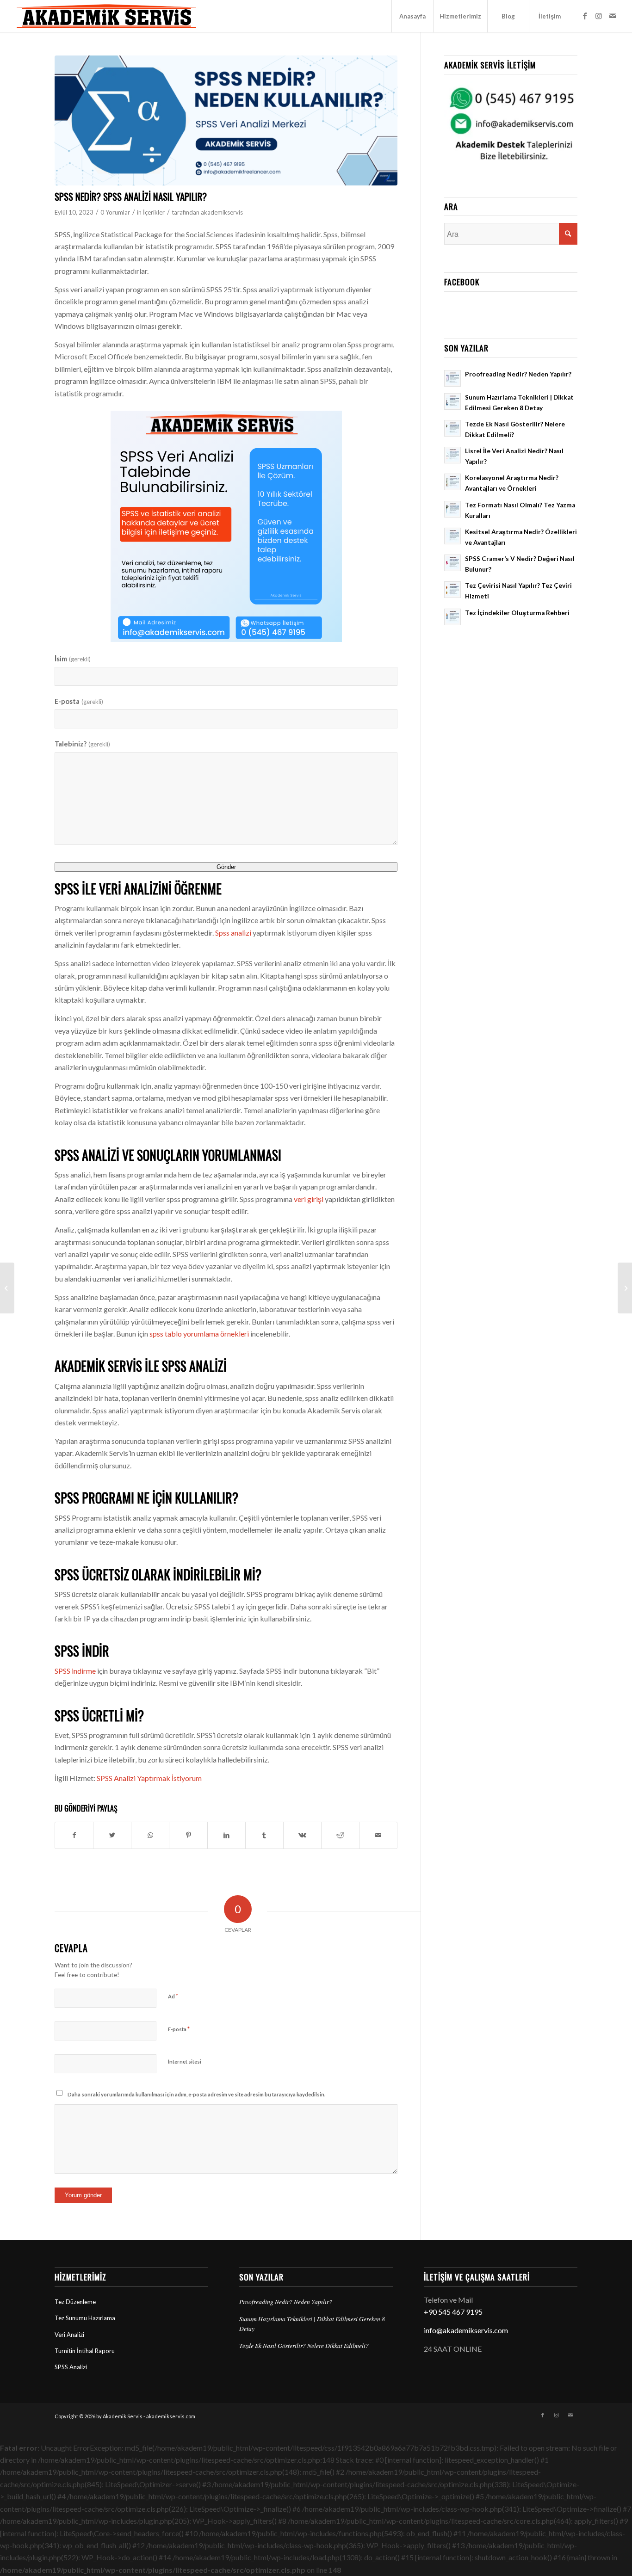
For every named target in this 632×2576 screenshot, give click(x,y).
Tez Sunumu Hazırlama (85, 2318)
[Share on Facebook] (74, 1835)
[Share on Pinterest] (188, 1835)
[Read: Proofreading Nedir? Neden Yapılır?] (452, 378)
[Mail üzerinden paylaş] (378, 1835)
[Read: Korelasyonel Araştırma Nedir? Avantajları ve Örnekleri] (452, 482)
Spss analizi (233, 933)
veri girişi (309, 1199)
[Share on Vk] (302, 1835)
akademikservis (222, 212)
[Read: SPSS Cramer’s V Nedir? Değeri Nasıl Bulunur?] (452, 563)
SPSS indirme (75, 1671)
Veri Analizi (69, 2335)
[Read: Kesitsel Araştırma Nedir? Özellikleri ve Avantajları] (452, 536)
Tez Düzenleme (75, 2302)
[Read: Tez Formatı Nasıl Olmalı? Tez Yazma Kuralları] (452, 509)
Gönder (226, 867)
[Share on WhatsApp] (150, 1835)
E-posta (79, 701)
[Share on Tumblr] (264, 1835)
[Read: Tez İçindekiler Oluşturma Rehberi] (452, 617)
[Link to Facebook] (585, 16)
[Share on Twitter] (112, 1835)
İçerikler (154, 212)
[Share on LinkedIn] (226, 1835)
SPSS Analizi (71, 2367)
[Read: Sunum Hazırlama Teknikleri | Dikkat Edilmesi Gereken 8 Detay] (452, 401)
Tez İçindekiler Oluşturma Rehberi (517, 613)
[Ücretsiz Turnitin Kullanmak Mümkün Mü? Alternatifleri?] (7, 1288)
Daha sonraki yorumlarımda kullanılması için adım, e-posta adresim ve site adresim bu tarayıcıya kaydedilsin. (196, 2094)
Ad (173, 1996)
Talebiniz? (82, 744)
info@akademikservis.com (466, 2330)
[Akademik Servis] (106, 16)
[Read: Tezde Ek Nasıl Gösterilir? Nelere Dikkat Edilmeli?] (452, 428)
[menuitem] (412, 16)
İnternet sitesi (185, 2061)
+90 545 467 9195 (453, 2312)
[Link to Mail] (613, 16)
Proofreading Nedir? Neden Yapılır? (518, 374)
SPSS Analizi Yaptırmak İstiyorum (149, 1778)
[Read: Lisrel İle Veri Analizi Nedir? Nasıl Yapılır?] (452, 455)
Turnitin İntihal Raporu (85, 2351)
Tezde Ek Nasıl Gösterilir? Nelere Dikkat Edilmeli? (304, 2345)
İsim (72, 659)
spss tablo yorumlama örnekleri (199, 1334)
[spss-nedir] (226, 120)
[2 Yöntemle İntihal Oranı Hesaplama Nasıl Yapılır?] (625, 1288)
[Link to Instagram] (599, 16)
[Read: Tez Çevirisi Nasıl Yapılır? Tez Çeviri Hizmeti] (452, 590)
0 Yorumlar (115, 212)
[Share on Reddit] (340, 1835)
